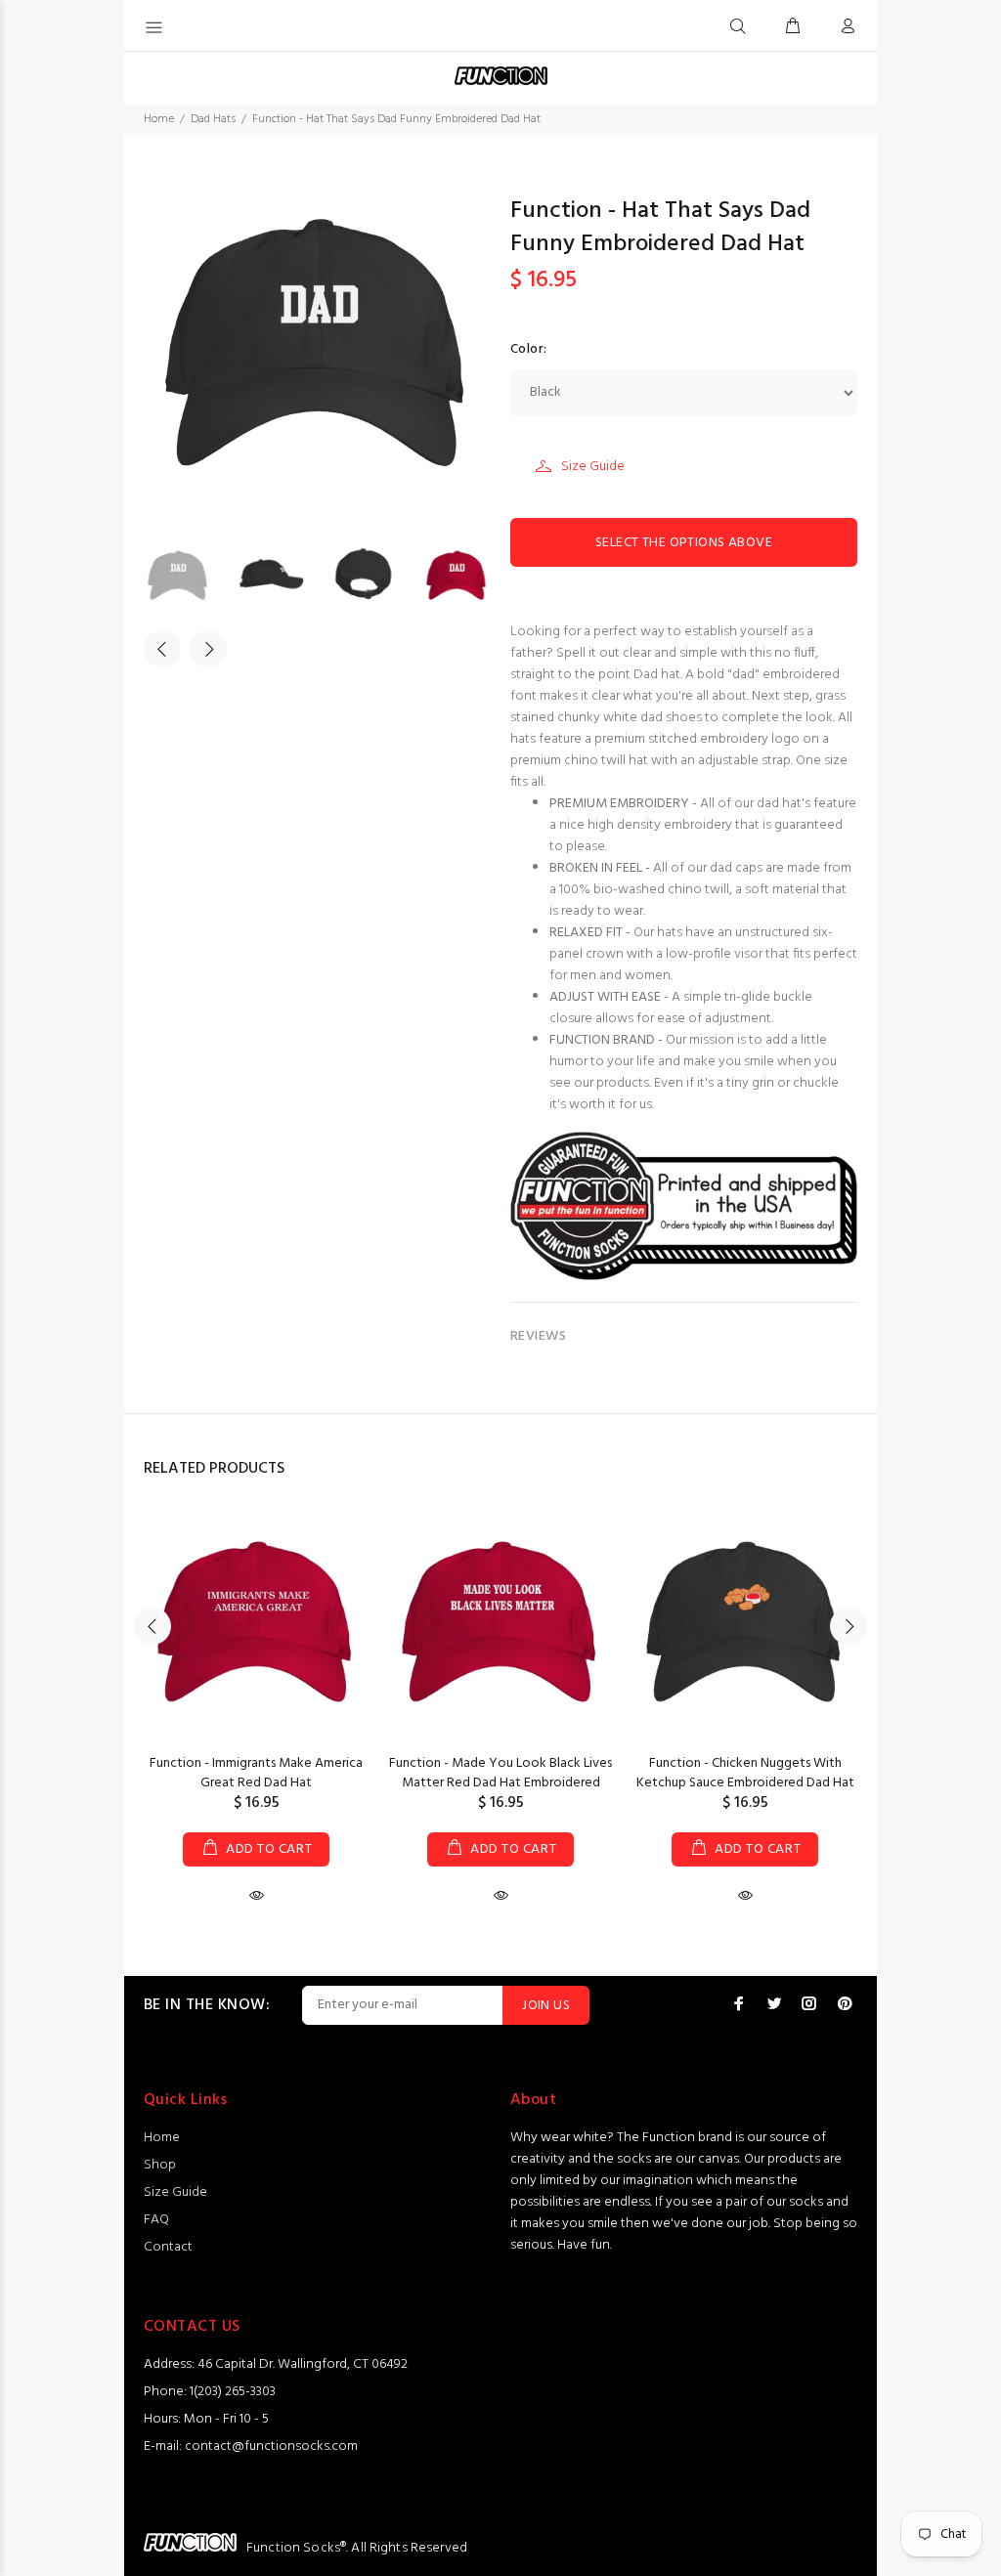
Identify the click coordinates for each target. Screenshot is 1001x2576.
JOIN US (546, 2006)
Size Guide (593, 467)
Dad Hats (213, 119)
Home (159, 119)
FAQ (156, 2220)
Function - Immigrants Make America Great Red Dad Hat (256, 1773)
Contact (168, 2247)
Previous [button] (162, 649)
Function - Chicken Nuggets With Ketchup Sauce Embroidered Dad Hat (745, 1773)
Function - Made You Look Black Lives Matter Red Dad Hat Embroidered (500, 1773)
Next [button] (208, 649)
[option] (190, 577)
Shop (160, 2165)
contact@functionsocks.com (271, 2447)
